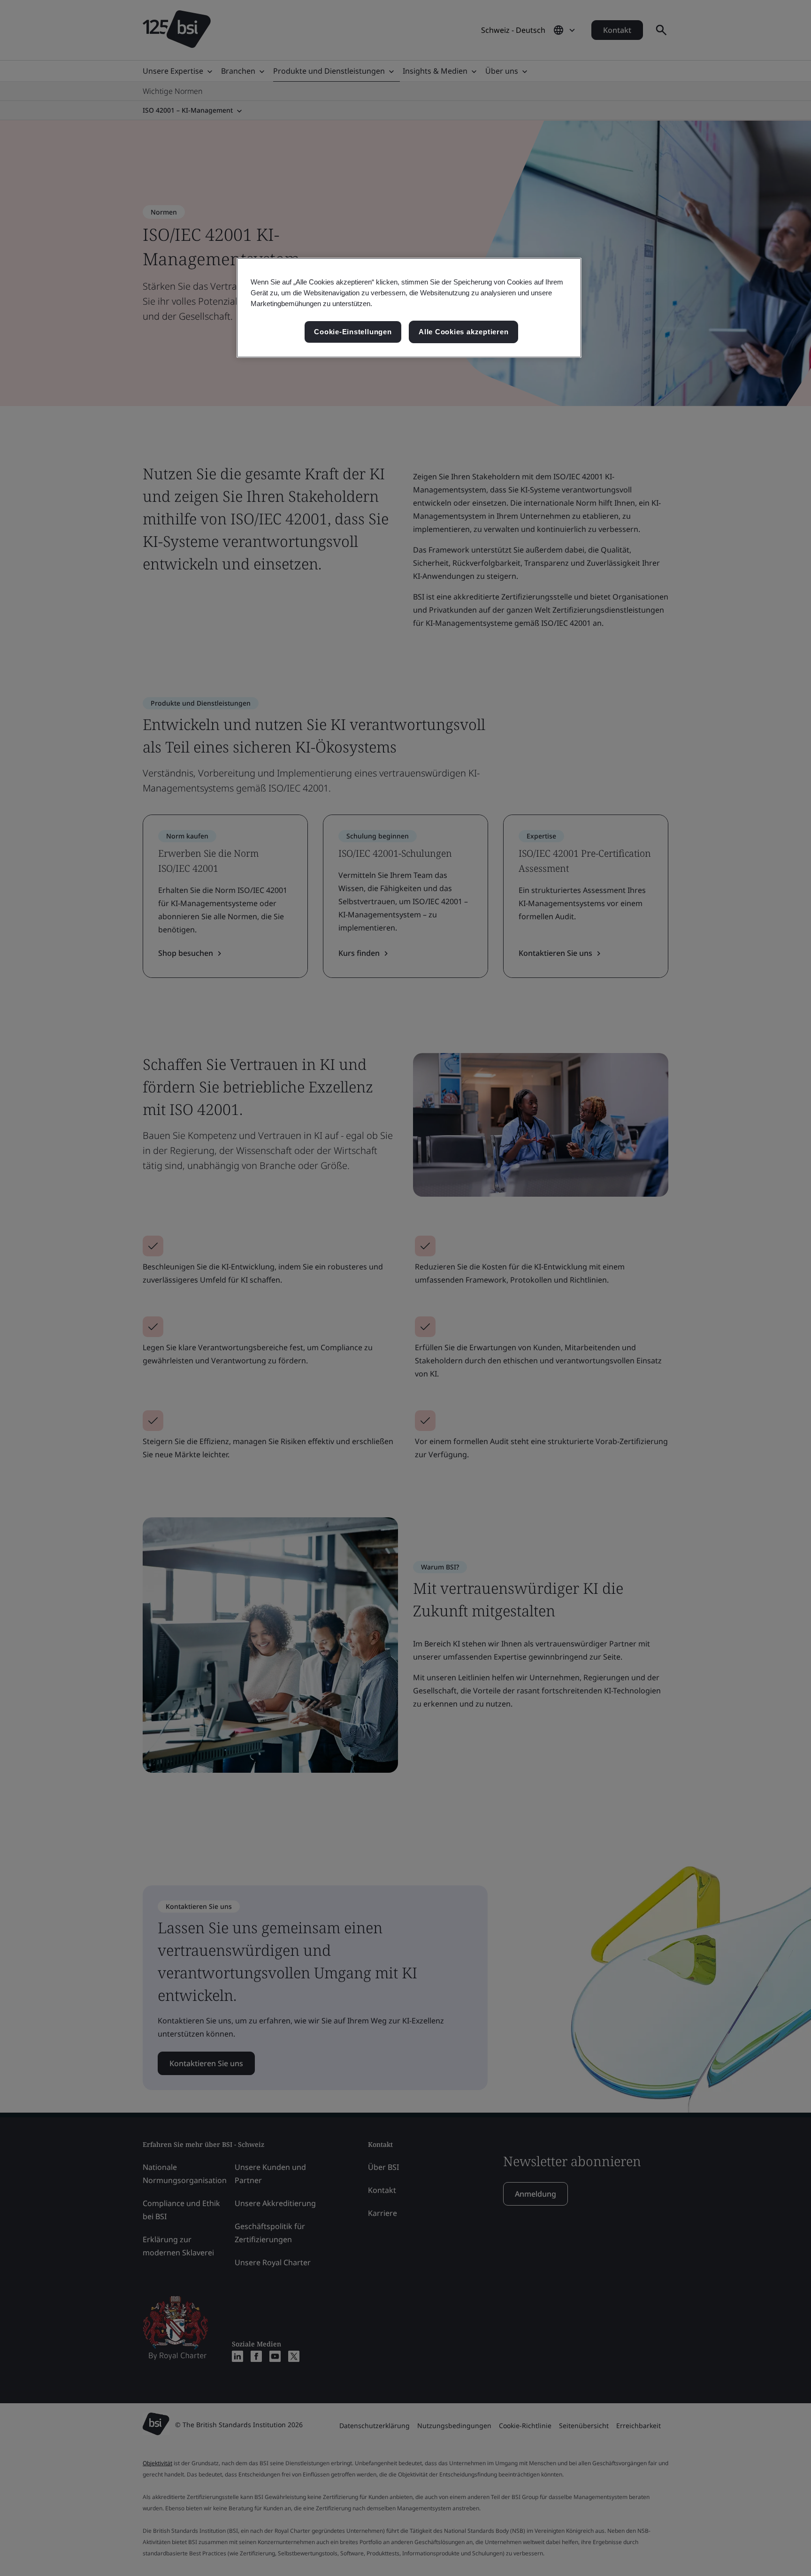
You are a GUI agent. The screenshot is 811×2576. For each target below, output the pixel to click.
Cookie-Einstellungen (353, 332)
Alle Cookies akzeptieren (463, 332)
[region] (409, 308)
